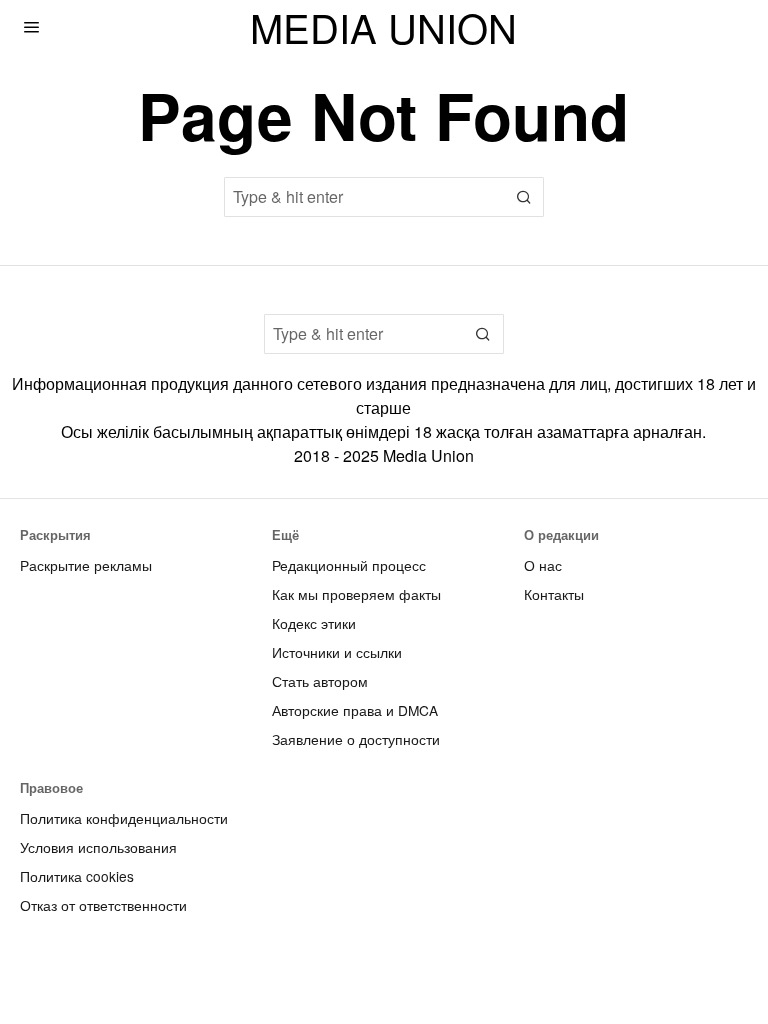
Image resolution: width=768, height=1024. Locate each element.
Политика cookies (77, 876)
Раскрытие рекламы (86, 565)
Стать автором (320, 681)
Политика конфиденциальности (124, 818)
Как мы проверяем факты (356, 594)
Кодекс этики (314, 623)
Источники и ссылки (337, 652)
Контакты (554, 594)
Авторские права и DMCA (355, 710)
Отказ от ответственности (103, 905)
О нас (543, 565)
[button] (524, 197)
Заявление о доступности (356, 739)
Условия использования (98, 847)
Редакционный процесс (349, 565)
